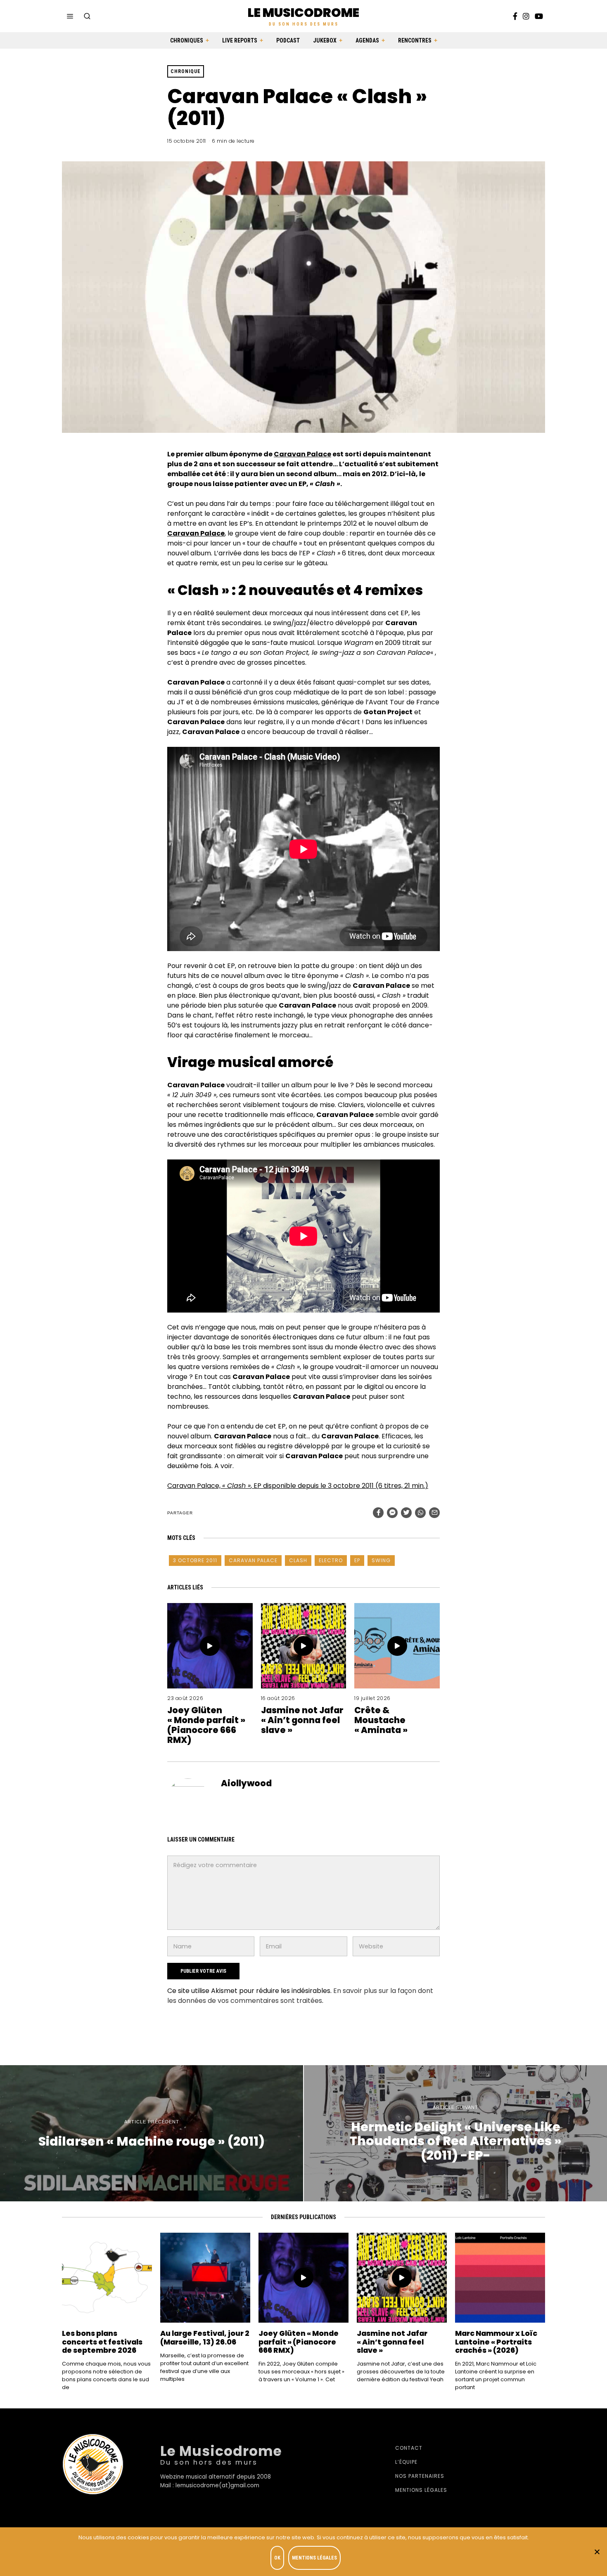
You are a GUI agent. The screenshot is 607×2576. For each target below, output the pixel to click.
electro (331, 1560)
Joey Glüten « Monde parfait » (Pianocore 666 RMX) (206, 1725)
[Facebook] (515, 16)
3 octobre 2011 (195, 1560)
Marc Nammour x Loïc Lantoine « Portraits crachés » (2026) (496, 2342)
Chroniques (187, 40)
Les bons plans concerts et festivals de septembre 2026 (102, 2342)
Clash (298, 1560)
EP (357, 1560)
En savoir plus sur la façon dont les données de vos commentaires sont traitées (300, 1996)
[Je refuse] (597, 2552)
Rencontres (415, 40)
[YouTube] (539, 16)
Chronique (186, 71)
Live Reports (240, 40)
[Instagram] (526, 16)
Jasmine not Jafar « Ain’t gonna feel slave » (302, 1720)
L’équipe (406, 2462)
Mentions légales (421, 2490)
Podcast (288, 40)
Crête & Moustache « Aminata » (381, 1720)
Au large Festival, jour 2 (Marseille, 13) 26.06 (205, 2338)
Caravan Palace (302, 454)
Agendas (367, 40)
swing (381, 1560)
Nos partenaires (420, 2476)
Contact (409, 2448)
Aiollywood (246, 1783)
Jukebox (325, 40)
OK (277, 2558)
